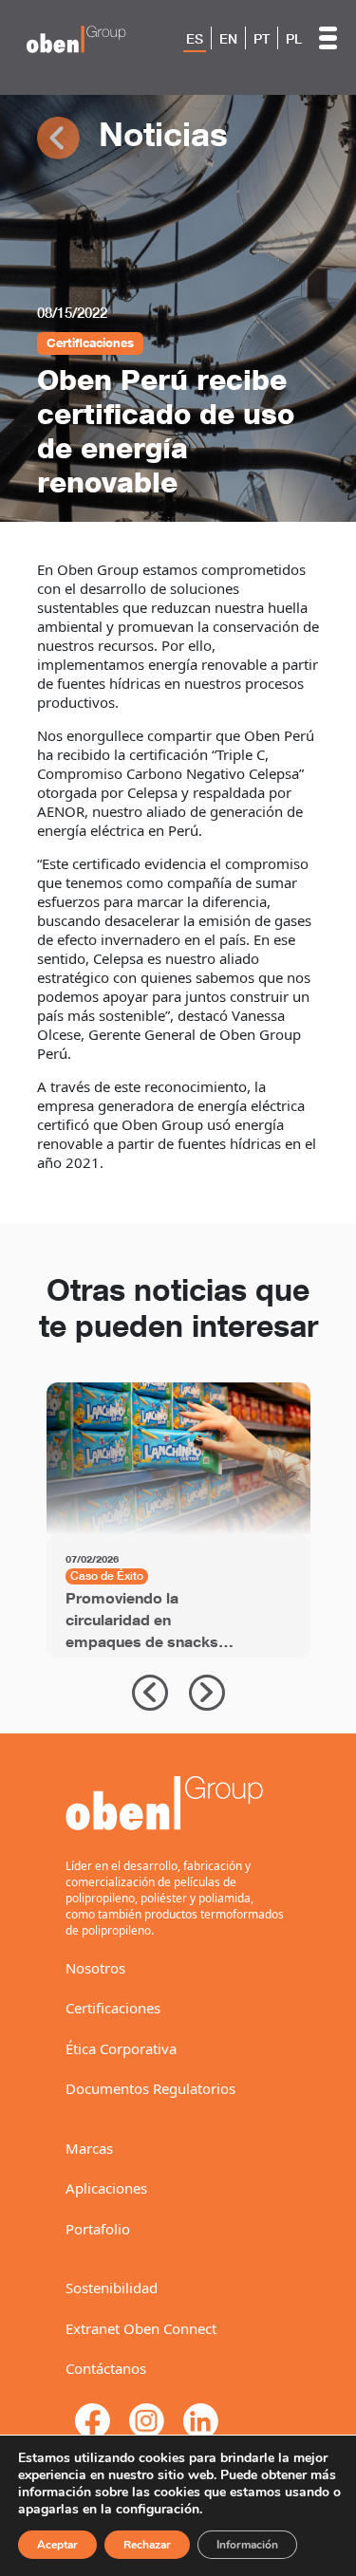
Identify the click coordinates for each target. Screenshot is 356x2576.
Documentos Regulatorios (150, 2088)
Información (247, 2545)
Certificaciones (113, 2008)
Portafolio (98, 2229)
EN (228, 39)
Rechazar (147, 2545)
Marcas (89, 2148)
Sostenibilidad (112, 2288)
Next (207, 1693)
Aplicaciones (106, 2188)
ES (195, 39)
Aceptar (57, 2545)
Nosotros (95, 1968)
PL (294, 39)
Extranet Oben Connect (141, 2328)
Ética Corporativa (121, 2048)
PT (262, 39)
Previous (150, 1693)
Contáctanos (106, 2368)
